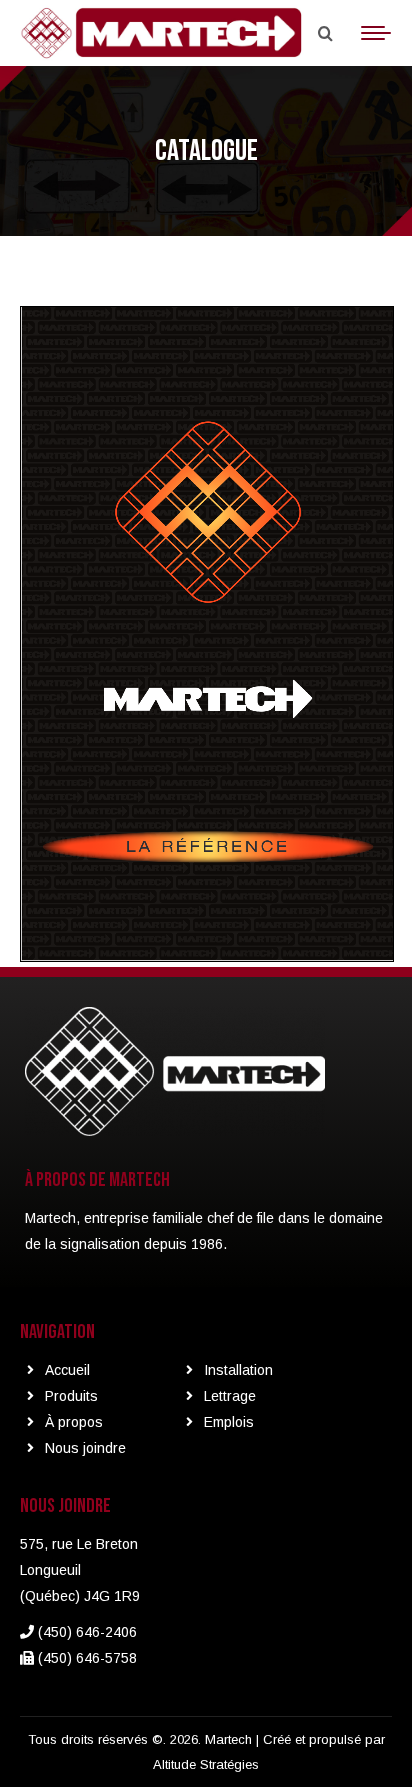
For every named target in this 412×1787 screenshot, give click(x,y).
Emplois (229, 1422)
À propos (74, 1422)
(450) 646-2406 (85, 1632)
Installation (238, 1370)
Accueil (67, 1370)
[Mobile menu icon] (376, 33)
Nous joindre (85, 1448)
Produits (71, 1396)
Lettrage (230, 1396)
